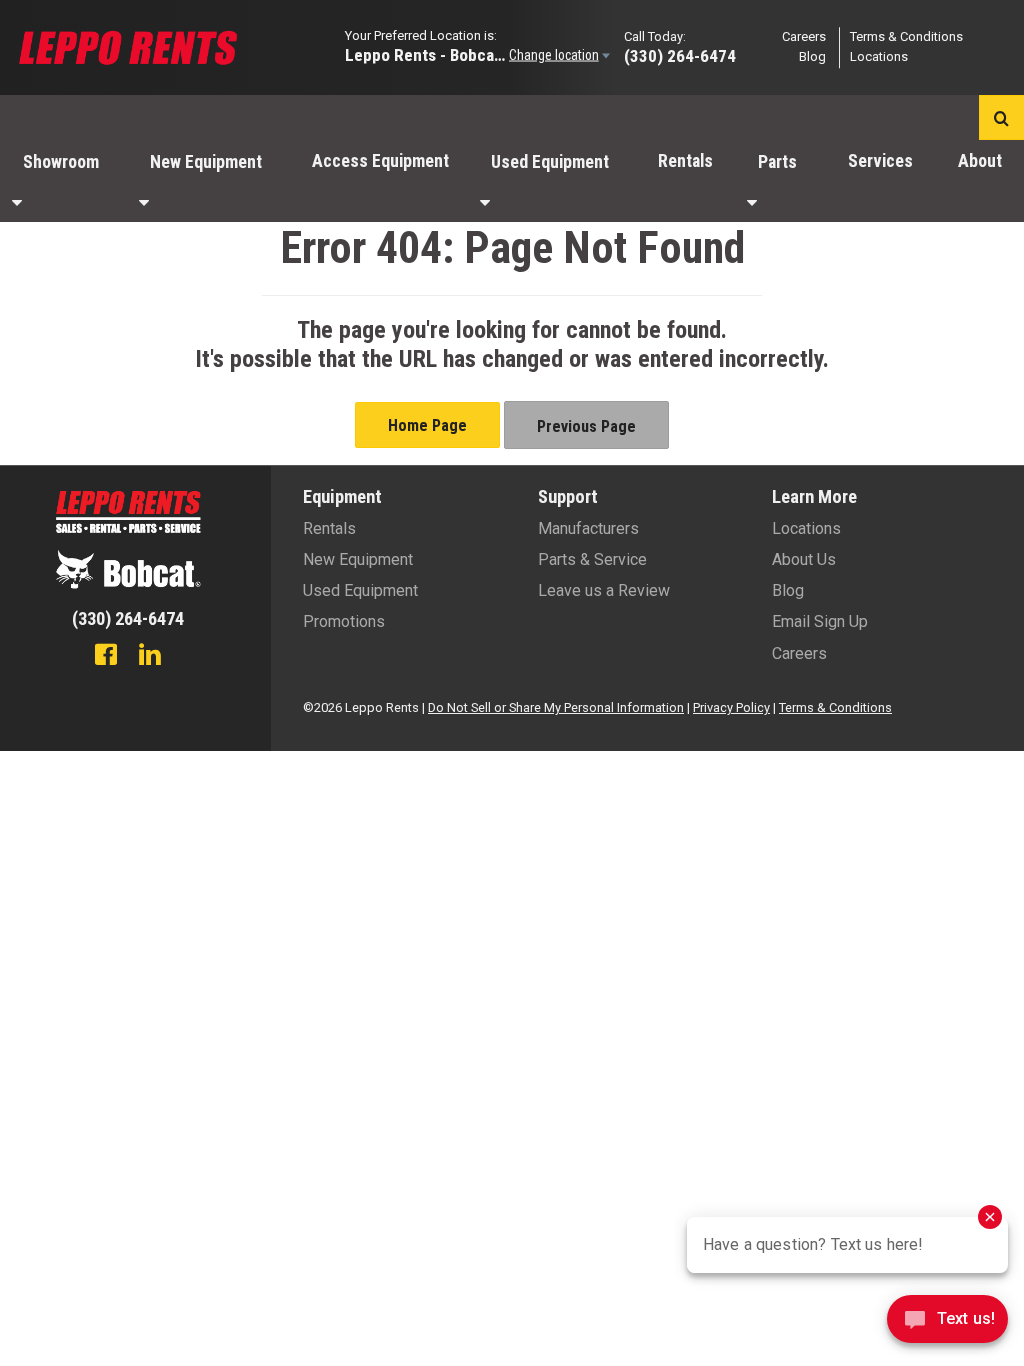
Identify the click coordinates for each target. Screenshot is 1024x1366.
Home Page (427, 425)
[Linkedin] (150, 657)
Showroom (61, 162)
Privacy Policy (731, 707)
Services (880, 161)
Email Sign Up (820, 621)
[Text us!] (947, 1324)
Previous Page (586, 426)
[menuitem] (63, 181)
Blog (812, 57)
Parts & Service (592, 559)
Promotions (344, 621)
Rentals (685, 161)
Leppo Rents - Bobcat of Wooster (425, 54)
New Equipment (206, 162)
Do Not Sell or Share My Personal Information (556, 707)
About (980, 161)
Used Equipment (550, 162)
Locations (879, 57)
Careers (804, 36)
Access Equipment (380, 161)
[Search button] (1001, 117)
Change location (554, 55)
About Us (804, 559)
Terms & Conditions (906, 36)
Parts (777, 162)
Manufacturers (588, 528)
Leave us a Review (604, 590)
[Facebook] (106, 657)
